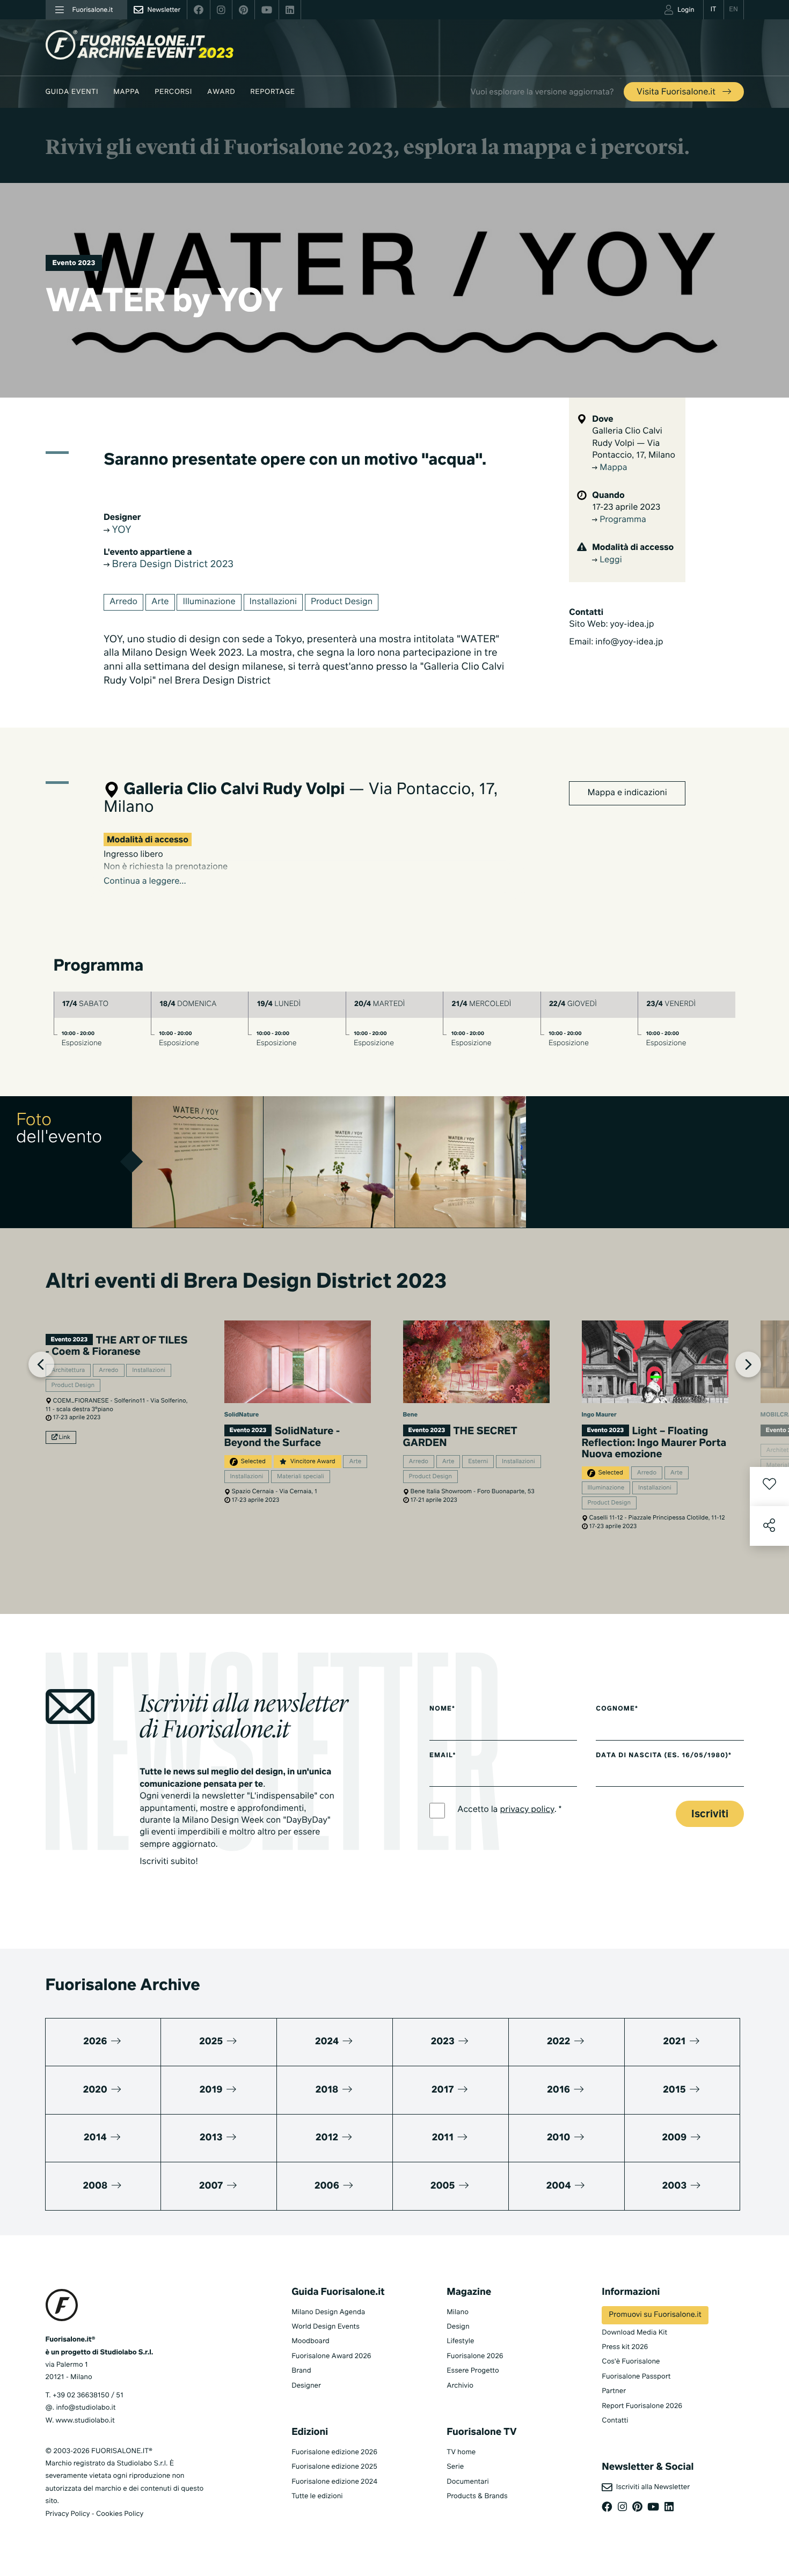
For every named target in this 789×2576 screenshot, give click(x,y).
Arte (160, 602)
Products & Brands (477, 2496)
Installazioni (273, 602)
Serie (455, 2467)
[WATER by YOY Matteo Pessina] (329, 1162)
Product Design (342, 602)
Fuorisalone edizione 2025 (334, 2467)
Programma (622, 520)
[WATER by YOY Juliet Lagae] (198, 1162)
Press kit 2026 (625, 2347)
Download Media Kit (634, 2333)
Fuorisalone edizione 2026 (334, 2452)
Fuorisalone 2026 (475, 2356)
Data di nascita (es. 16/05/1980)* (664, 1756)
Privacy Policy (68, 2514)
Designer (306, 2386)
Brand (301, 2371)
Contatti (615, 2421)
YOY (120, 531)
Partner (614, 2391)
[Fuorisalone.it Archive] (140, 45)
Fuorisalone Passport (636, 2377)
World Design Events (326, 2327)
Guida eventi (72, 92)
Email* (443, 1756)
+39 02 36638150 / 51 (88, 2395)
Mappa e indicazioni (627, 793)
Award (221, 92)
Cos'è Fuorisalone (631, 2362)
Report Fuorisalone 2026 (642, 2406)
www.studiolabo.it (85, 2421)
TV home (461, 2452)
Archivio (460, 2386)
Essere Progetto (473, 2371)
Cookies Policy (120, 2514)
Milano (458, 2312)
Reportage (272, 92)
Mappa (126, 92)
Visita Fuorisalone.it (677, 92)
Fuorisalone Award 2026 (331, 2356)
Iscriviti (710, 1814)
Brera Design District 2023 (171, 565)
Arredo (123, 602)
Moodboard (311, 2341)
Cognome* (617, 1709)
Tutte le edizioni (317, 2496)
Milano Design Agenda (328, 2312)
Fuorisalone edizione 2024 (334, 2482)
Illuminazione (209, 602)
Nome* (442, 1709)
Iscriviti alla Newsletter (651, 2487)
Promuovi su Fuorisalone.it (655, 2315)
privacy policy (527, 1810)
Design (458, 2327)
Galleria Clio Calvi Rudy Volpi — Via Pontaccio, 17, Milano (634, 443)
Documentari (468, 2482)
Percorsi (173, 92)
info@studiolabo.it (86, 2408)
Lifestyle (460, 2341)
